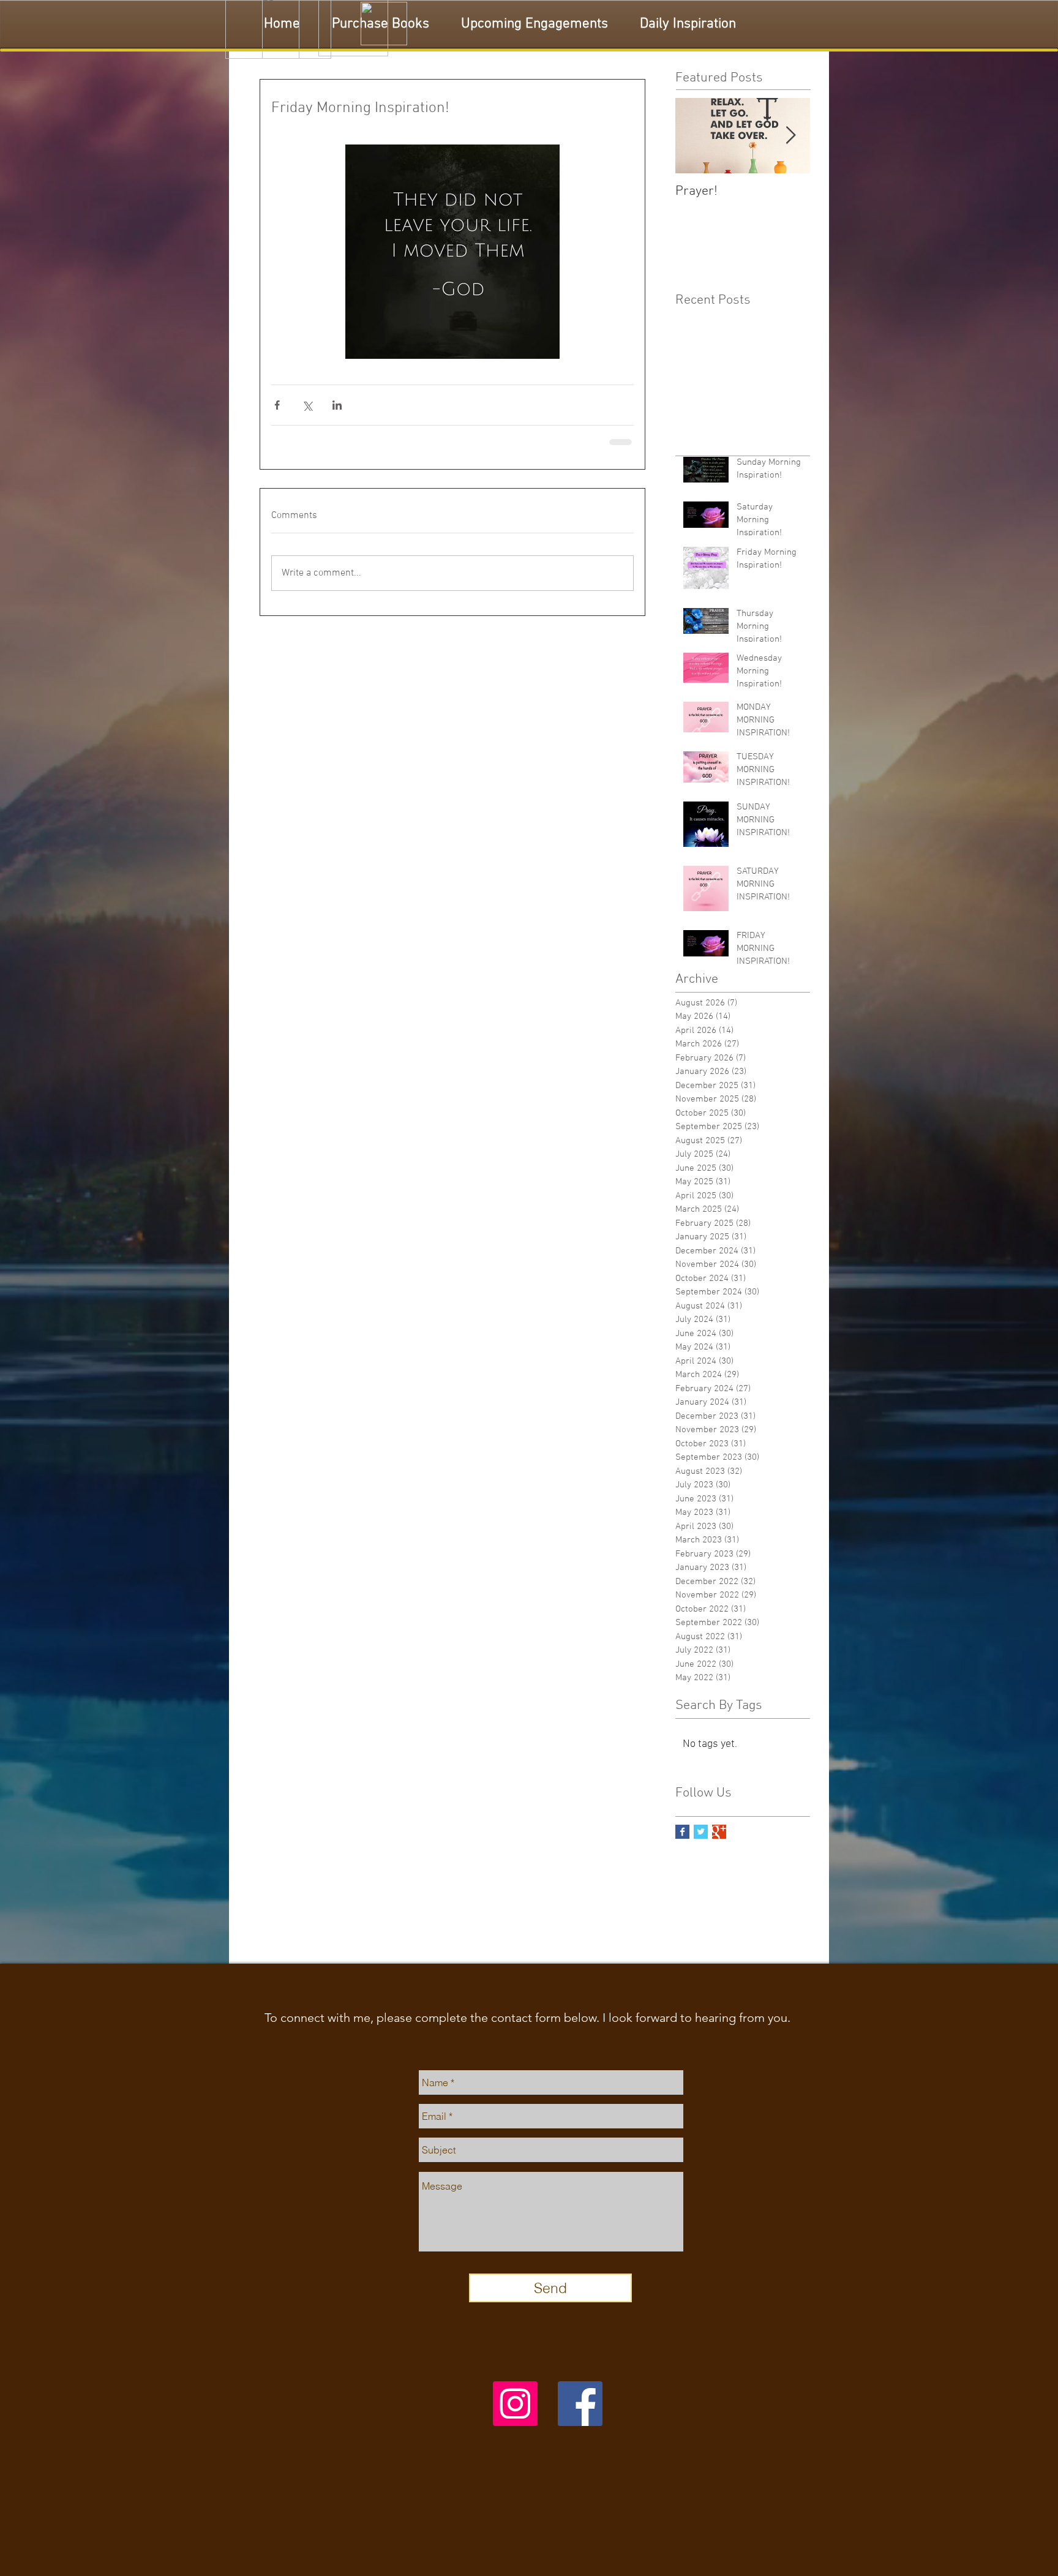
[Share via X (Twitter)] (307, 405)
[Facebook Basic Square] (682, 1842)
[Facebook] (580, 2413)
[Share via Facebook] (277, 405)
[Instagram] (515, 2413)
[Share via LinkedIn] (337, 405)
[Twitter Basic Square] (701, 1842)
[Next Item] (790, 136)
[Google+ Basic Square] (719, 1842)
